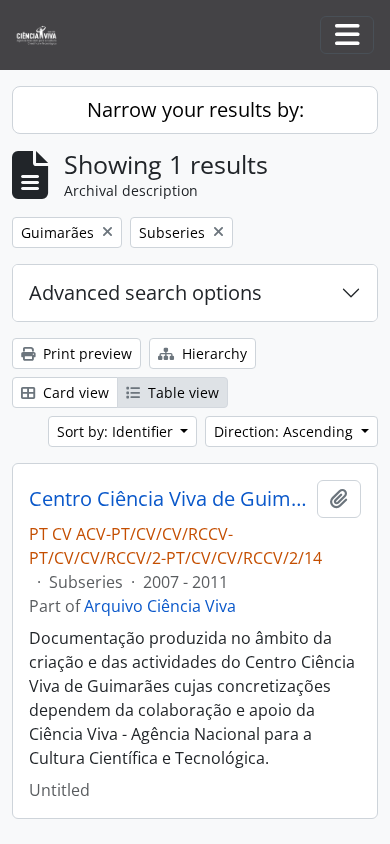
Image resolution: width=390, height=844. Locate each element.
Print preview (85, 353)
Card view (74, 392)
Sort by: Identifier (117, 431)
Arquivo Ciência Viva (160, 606)
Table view (181, 392)
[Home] (44, 35)
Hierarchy (212, 353)
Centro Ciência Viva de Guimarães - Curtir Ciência (169, 499)
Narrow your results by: (195, 109)
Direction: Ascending (285, 431)
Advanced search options (145, 292)
